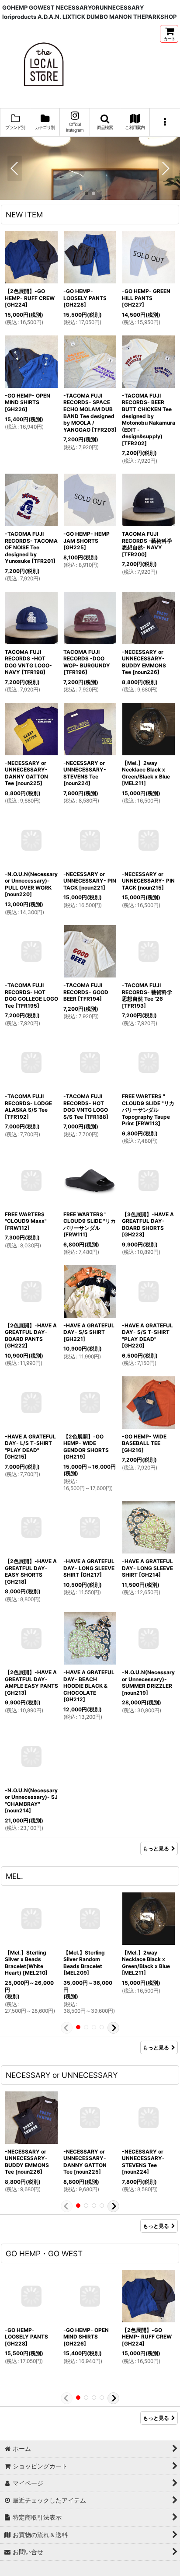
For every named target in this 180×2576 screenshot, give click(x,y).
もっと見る (156, 1848)
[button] (105, 122)
